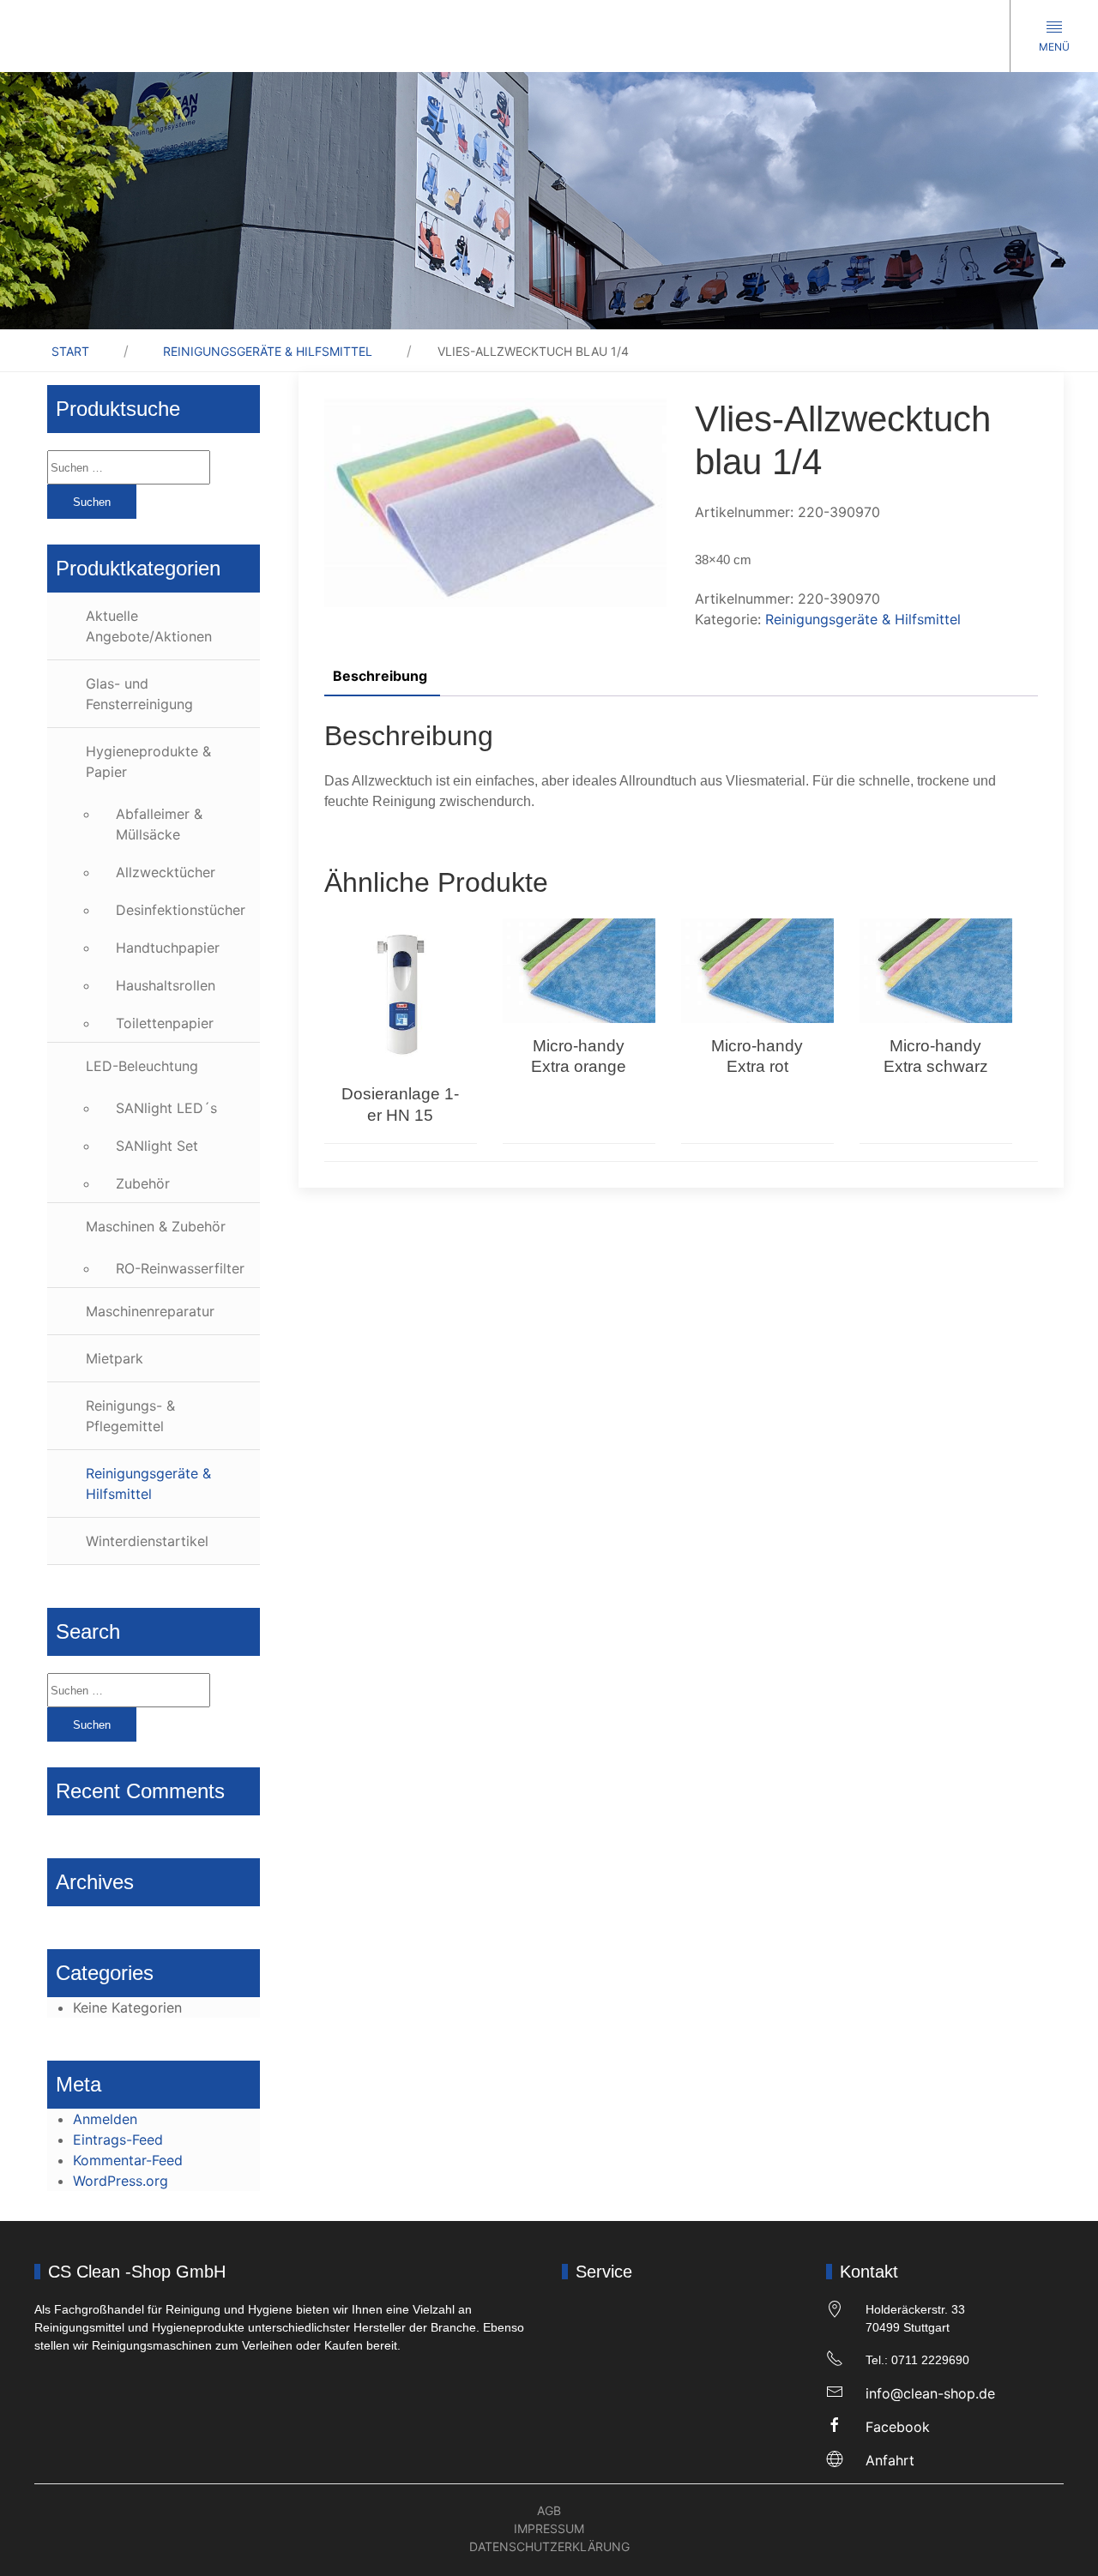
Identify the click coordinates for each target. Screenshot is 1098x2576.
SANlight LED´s (166, 1108)
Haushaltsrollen (166, 985)
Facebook (898, 2427)
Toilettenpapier (165, 1023)
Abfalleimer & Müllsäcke (159, 824)
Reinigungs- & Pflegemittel (130, 1416)
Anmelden (105, 2119)
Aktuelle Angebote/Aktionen (149, 626)
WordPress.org (121, 2181)
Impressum (549, 2528)
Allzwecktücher (166, 872)
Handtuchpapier (168, 948)
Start (70, 351)
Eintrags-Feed (118, 2140)
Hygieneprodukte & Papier (148, 761)
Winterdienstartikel (147, 1541)
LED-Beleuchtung (142, 1066)
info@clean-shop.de (930, 2393)
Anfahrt (890, 2460)
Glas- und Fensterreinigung (139, 694)
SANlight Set (157, 1146)
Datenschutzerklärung (549, 2546)
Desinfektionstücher (181, 910)
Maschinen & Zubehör (156, 1226)
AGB (549, 2510)
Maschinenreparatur (150, 1311)
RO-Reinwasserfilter (180, 1268)
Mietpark (115, 1358)
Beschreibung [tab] (380, 676)
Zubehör (143, 1183)
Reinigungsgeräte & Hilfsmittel (268, 351)
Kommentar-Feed (128, 2160)
